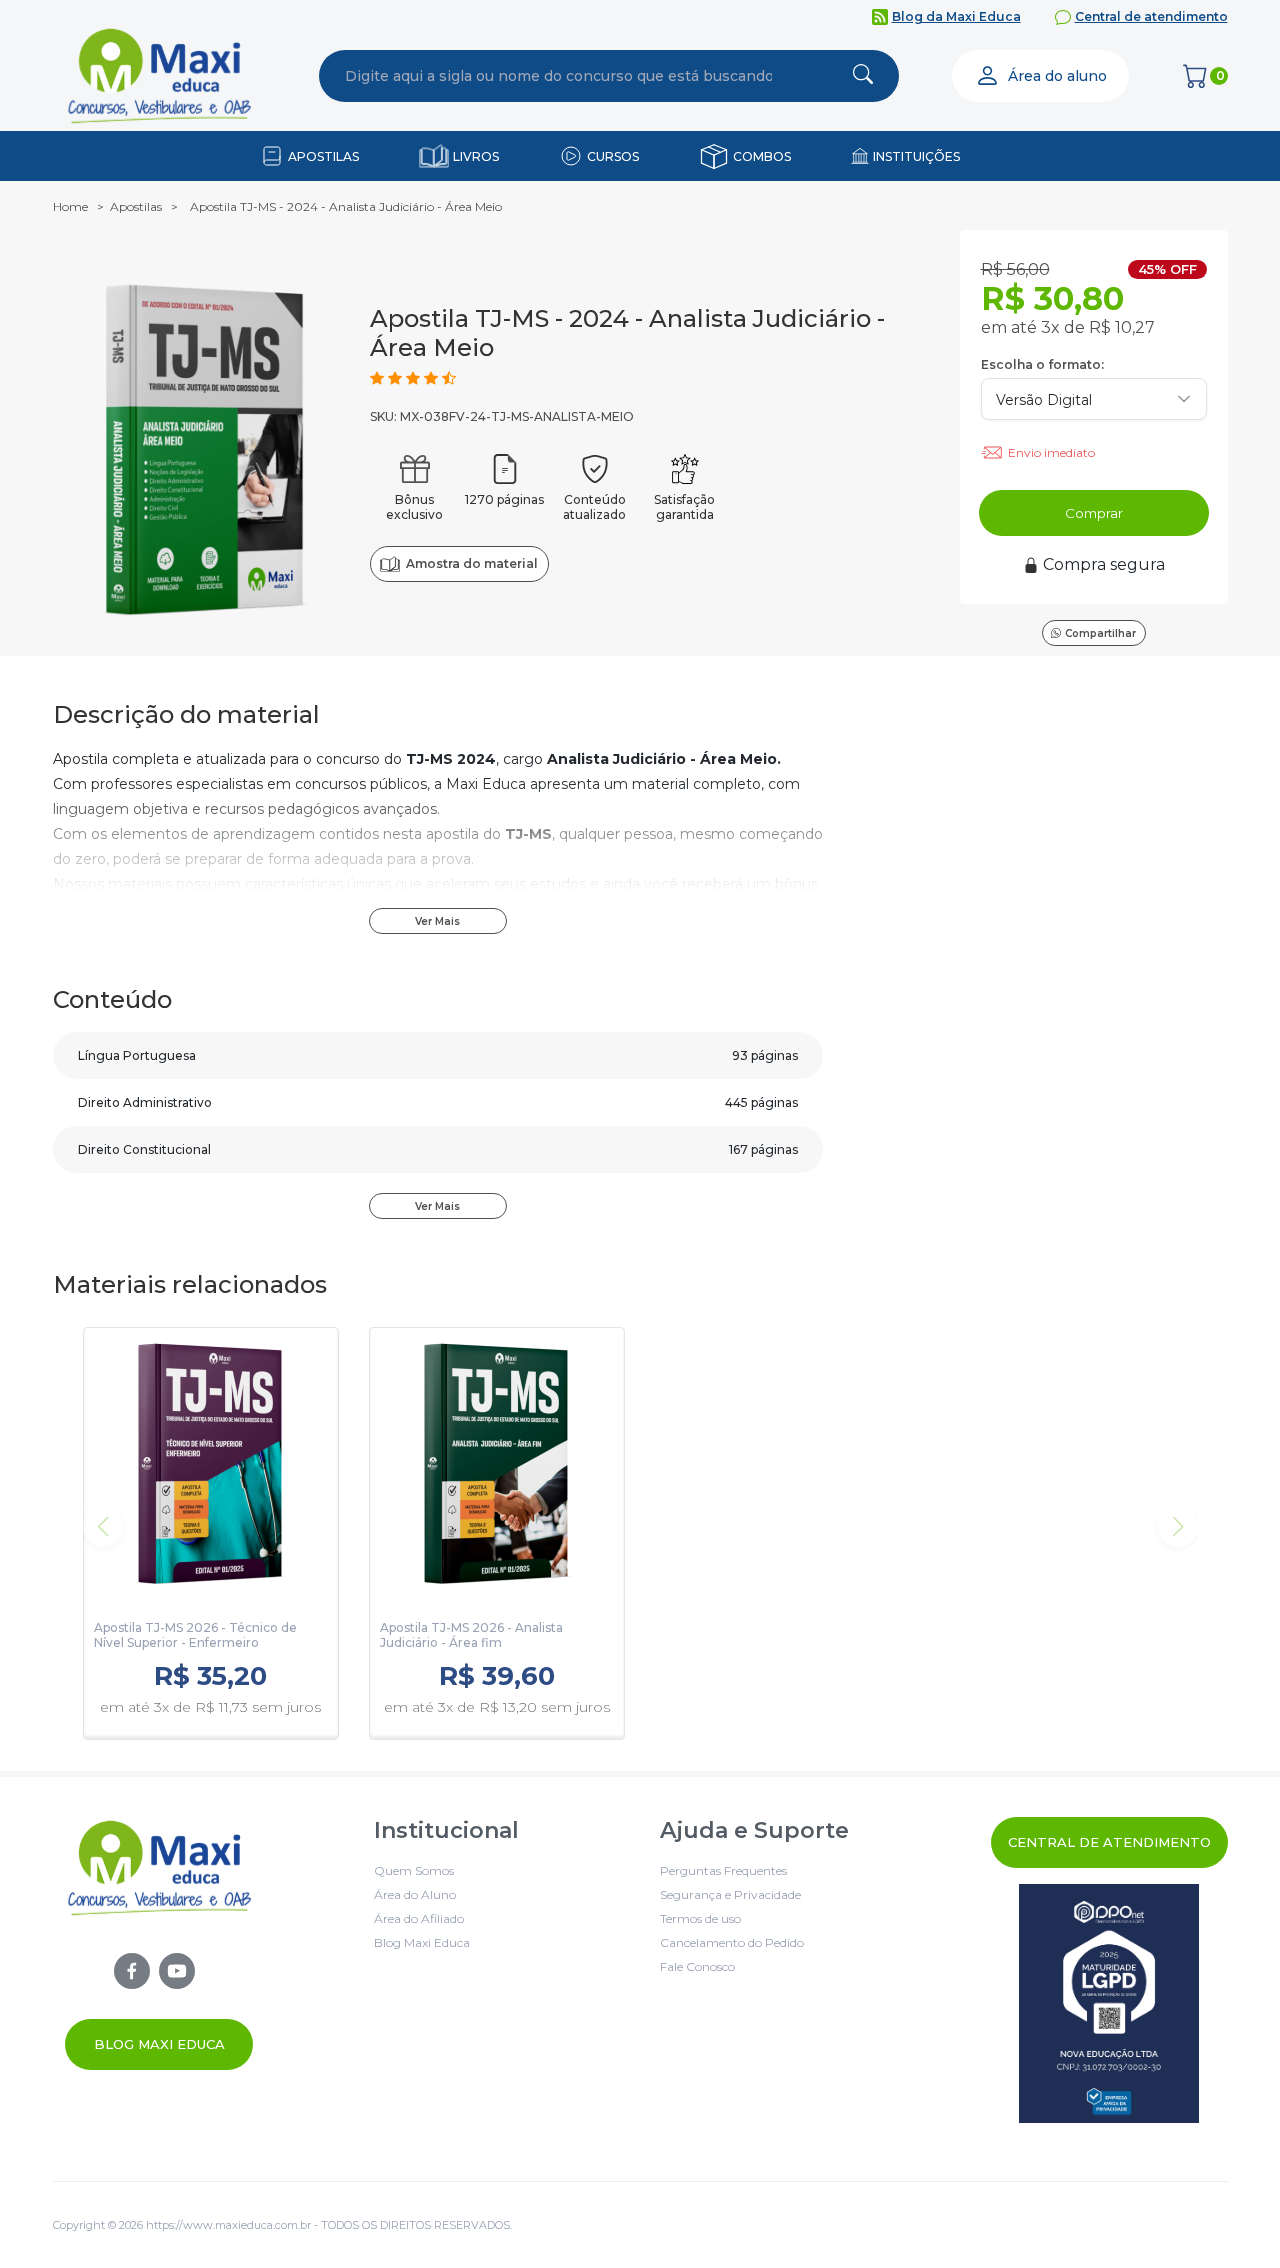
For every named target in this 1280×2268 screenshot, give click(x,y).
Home (70, 206)
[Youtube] (177, 1971)
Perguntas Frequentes (723, 1870)
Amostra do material (471, 563)
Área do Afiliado (419, 1918)
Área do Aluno (415, 1894)
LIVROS (476, 156)
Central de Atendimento (1109, 1842)
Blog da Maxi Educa (956, 16)
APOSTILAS (323, 156)
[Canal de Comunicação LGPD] (1109, 2003)
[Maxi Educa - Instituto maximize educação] (159, 1943)
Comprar (1094, 513)
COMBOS (762, 156)
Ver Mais (437, 921)
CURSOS (613, 156)
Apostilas (136, 206)
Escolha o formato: (1042, 364)
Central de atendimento (1151, 16)
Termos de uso (700, 1918)
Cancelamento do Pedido (732, 1942)
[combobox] (559, 76)
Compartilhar (1100, 633)
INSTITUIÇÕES (916, 156)
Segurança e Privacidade (730, 1894)
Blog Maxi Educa (159, 2044)
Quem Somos (414, 1870)
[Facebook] (132, 1971)
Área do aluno (1057, 76)
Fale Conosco (697, 1966)
